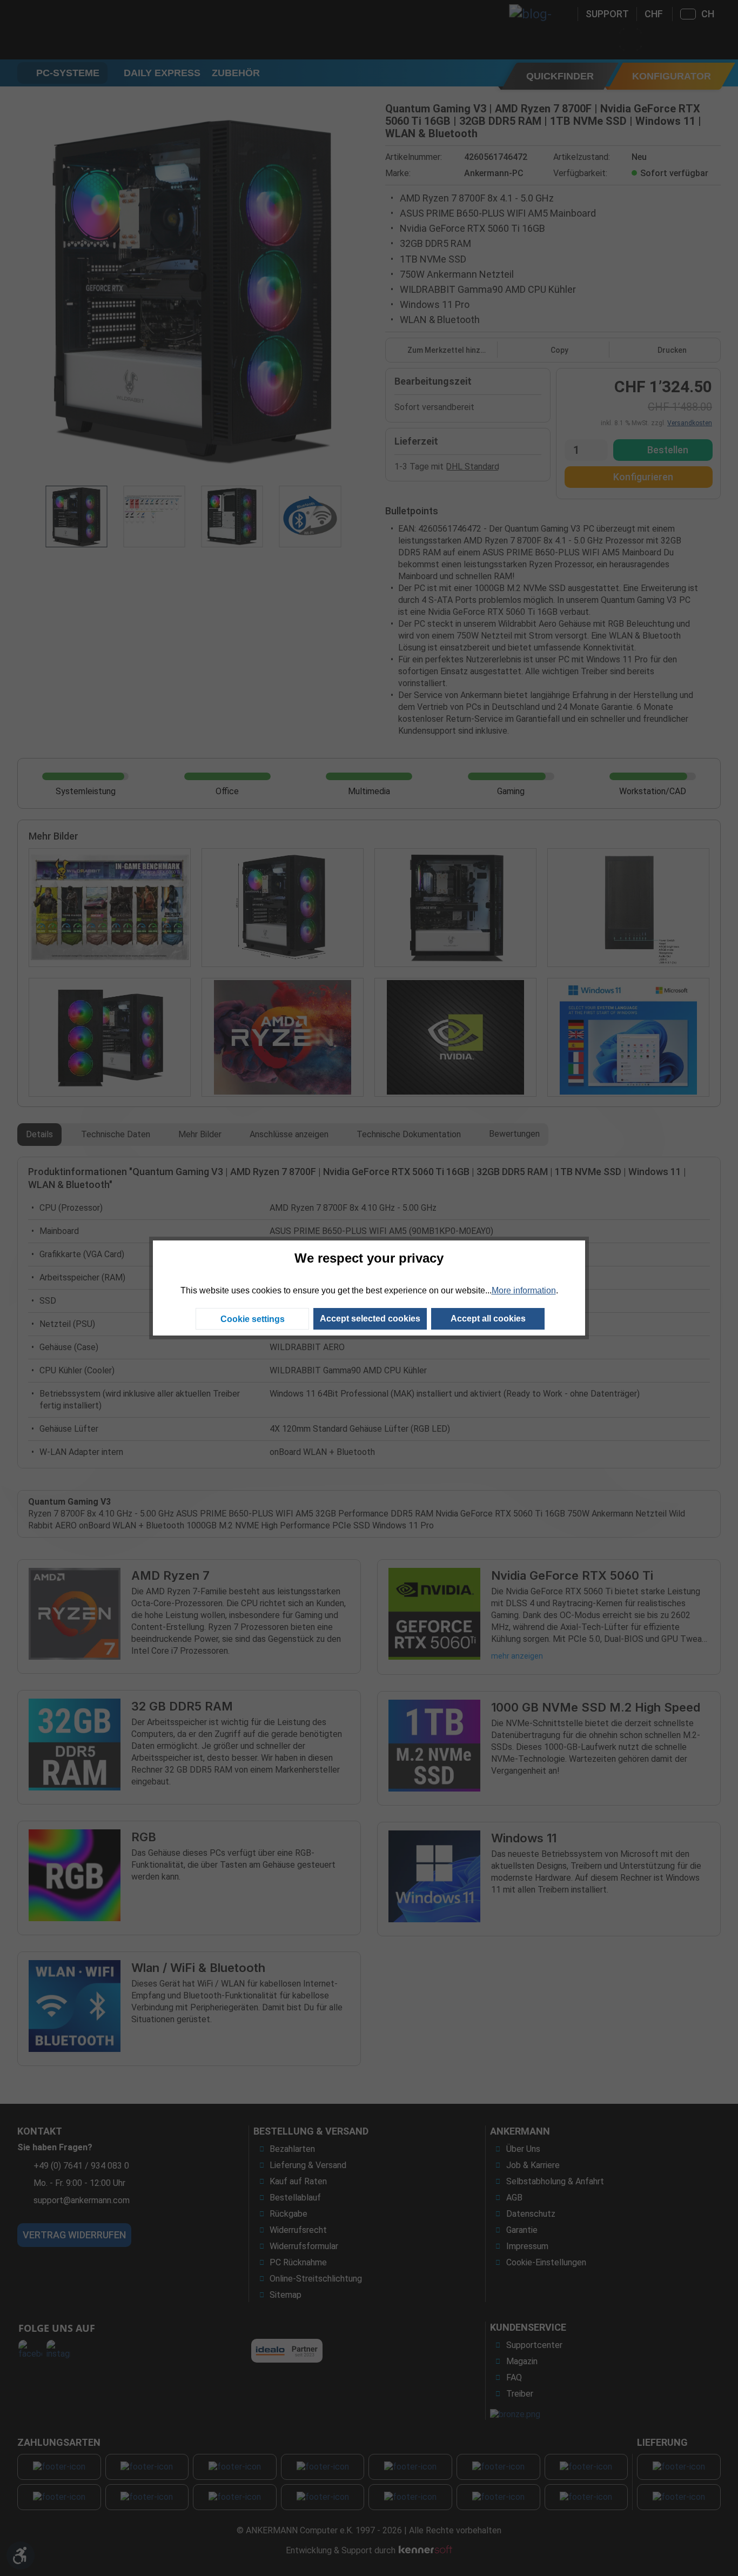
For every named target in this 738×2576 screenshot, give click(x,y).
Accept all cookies (488, 1319)
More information (524, 1290)
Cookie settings (253, 1319)
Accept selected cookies (370, 1319)
